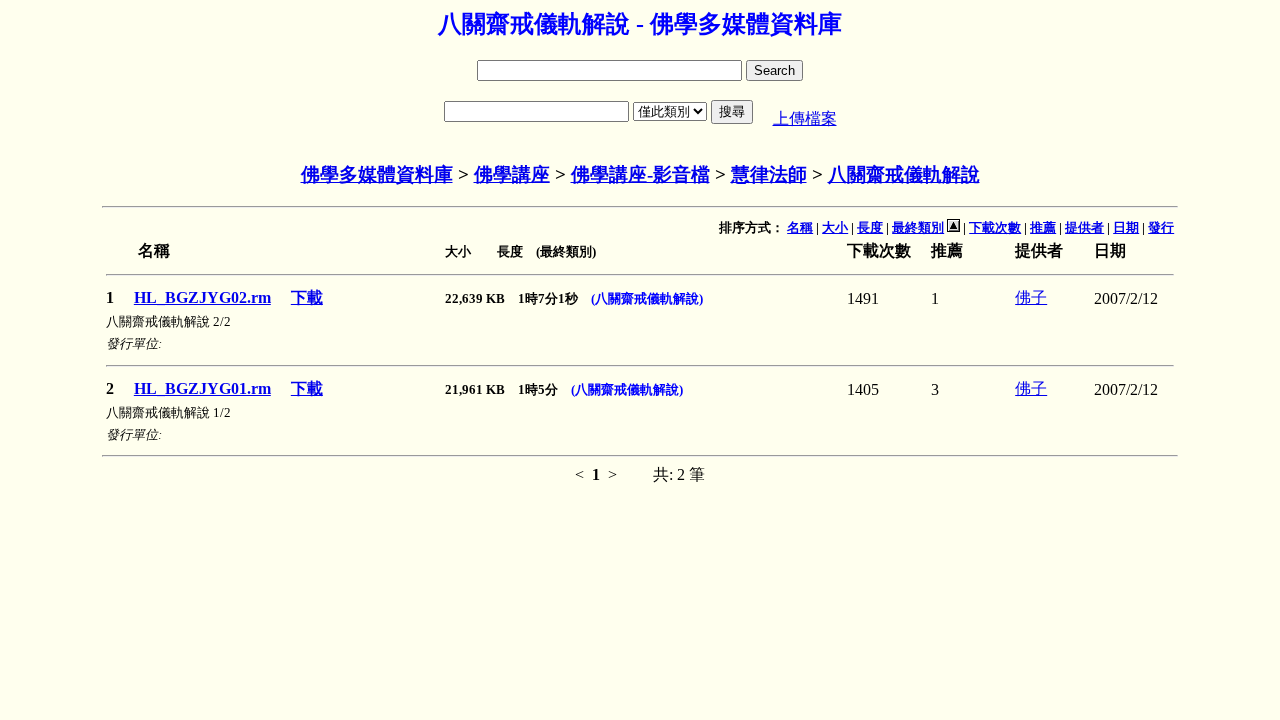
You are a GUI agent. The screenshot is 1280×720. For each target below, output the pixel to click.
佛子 (1031, 297)
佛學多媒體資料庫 (377, 174)
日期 (1126, 227)
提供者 (1084, 227)
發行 (1161, 227)
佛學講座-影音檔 (640, 174)
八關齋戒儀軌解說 (904, 174)
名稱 (800, 227)
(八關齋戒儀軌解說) (647, 298)
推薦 (1043, 227)
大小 (835, 227)
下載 (307, 297)
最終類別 (918, 227)
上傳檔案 (805, 118)
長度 (870, 227)
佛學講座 (512, 174)
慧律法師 (769, 174)
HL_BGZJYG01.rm (202, 388)
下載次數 (995, 227)
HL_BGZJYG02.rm (202, 297)
